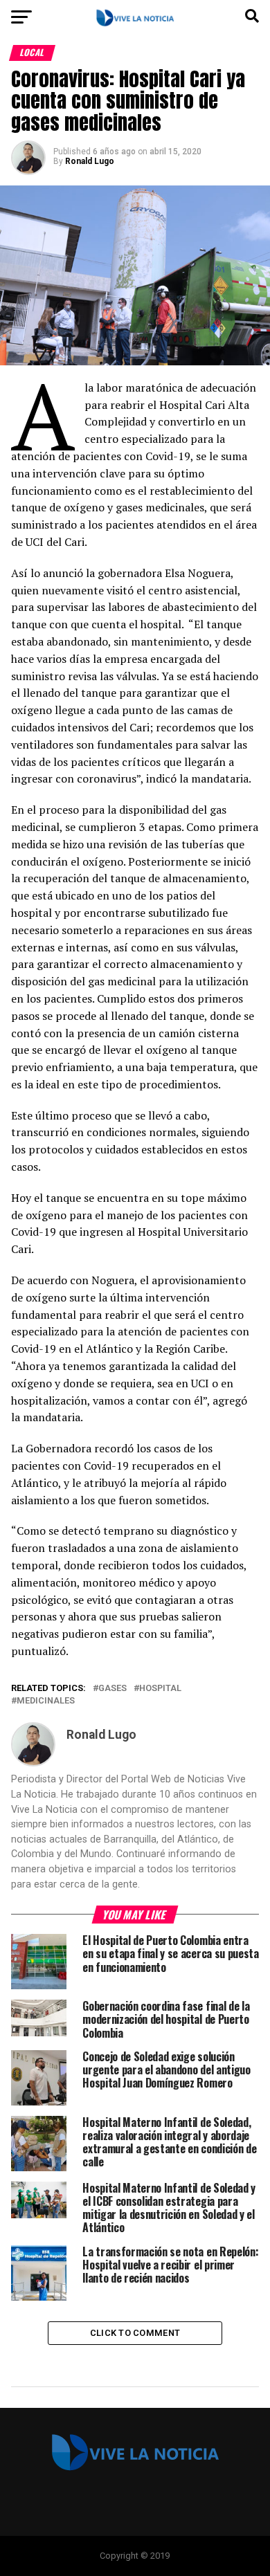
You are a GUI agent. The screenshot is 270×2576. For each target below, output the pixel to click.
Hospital (160, 1689)
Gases (112, 1689)
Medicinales (46, 1701)
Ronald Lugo (90, 161)
